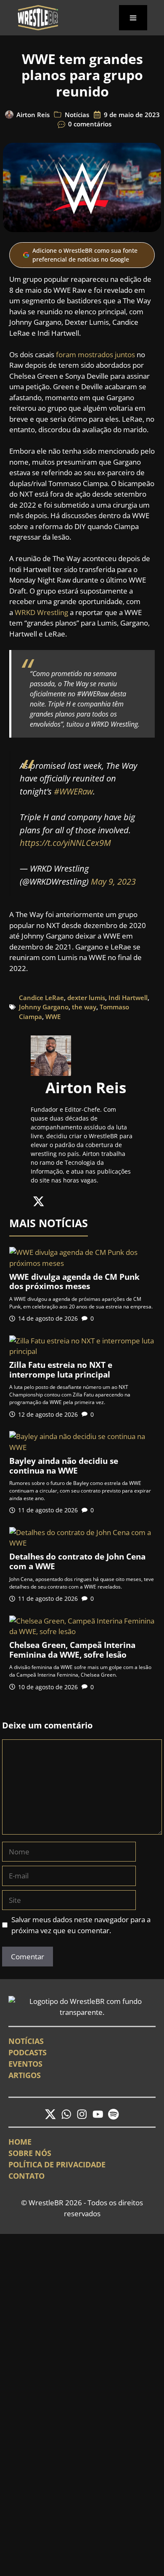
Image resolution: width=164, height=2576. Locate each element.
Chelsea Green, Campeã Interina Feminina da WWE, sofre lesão (72, 1650)
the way (84, 1007)
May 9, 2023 (113, 881)
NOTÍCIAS (26, 2041)
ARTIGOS (25, 2075)
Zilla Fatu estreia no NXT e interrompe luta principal (61, 1370)
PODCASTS (28, 2052)
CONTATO (26, 2176)
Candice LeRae (41, 998)
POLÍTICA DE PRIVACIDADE (57, 2164)
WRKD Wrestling (41, 612)
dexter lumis (86, 998)
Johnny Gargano (44, 1007)
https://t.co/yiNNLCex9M (65, 843)
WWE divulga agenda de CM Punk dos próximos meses (74, 1282)
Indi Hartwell (128, 998)
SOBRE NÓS (30, 2153)
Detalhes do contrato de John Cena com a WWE (77, 1561)
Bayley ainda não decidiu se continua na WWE (64, 1466)
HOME (20, 2142)
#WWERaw (73, 791)
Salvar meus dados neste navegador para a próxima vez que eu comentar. (81, 1925)
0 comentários (90, 124)
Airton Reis (33, 115)
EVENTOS (25, 2064)
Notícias (77, 115)
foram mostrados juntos (95, 354)
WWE (53, 1016)
